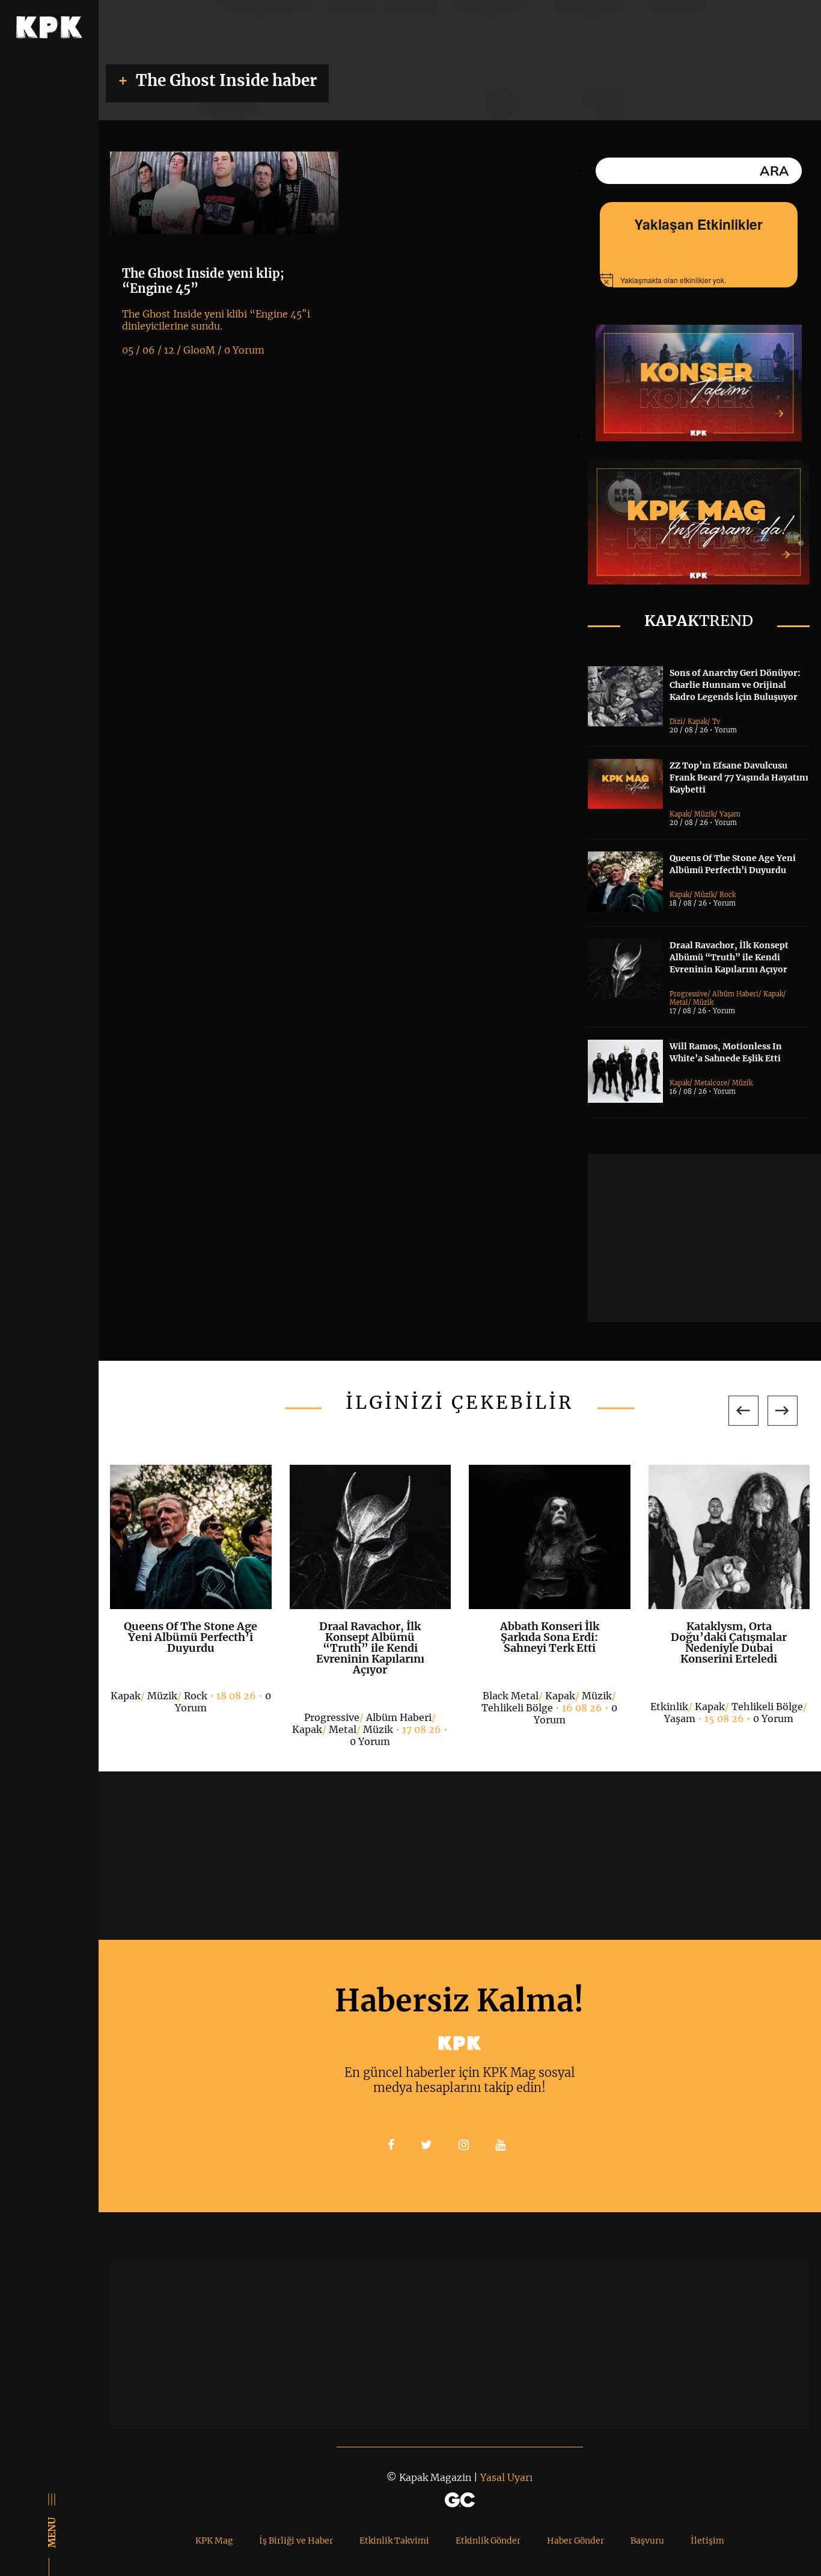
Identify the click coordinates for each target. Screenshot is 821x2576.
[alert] (699, 280)
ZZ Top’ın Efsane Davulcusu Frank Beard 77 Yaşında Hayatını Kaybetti (739, 777)
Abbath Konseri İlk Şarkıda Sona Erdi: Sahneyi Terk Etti (550, 1637)
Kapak (697, 722)
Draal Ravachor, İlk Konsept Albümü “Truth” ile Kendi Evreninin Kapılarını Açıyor (729, 957)
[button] (743, 1411)
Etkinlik (669, 1707)
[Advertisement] (704, 1238)
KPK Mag (214, 2541)
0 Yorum (370, 1741)
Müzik (704, 814)
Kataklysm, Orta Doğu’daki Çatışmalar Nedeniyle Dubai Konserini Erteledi (729, 1642)
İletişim (707, 2541)
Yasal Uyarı (506, 2477)
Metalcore (711, 1083)
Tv (716, 722)
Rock (728, 895)
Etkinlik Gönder (488, 2541)
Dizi (676, 722)
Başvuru (647, 2541)
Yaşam (730, 814)
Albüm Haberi (735, 994)
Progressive (688, 994)
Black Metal (511, 1696)
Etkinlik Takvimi (394, 2541)
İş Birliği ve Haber (296, 2541)
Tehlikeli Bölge (517, 1708)
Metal (679, 1002)
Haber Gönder (575, 2541)
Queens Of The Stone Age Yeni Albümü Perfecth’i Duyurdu (191, 1637)
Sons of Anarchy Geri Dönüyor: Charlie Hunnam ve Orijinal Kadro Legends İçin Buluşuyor (735, 685)
